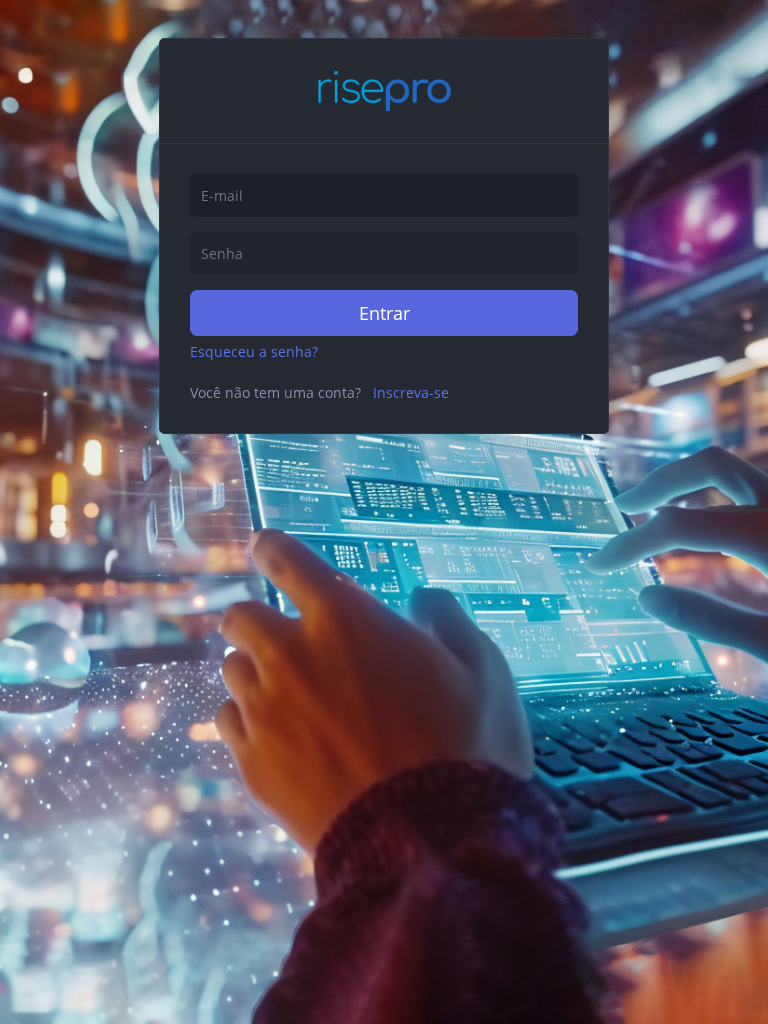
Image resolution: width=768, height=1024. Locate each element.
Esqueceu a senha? (254, 351)
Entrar (384, 313)
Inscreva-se (411, 392)
